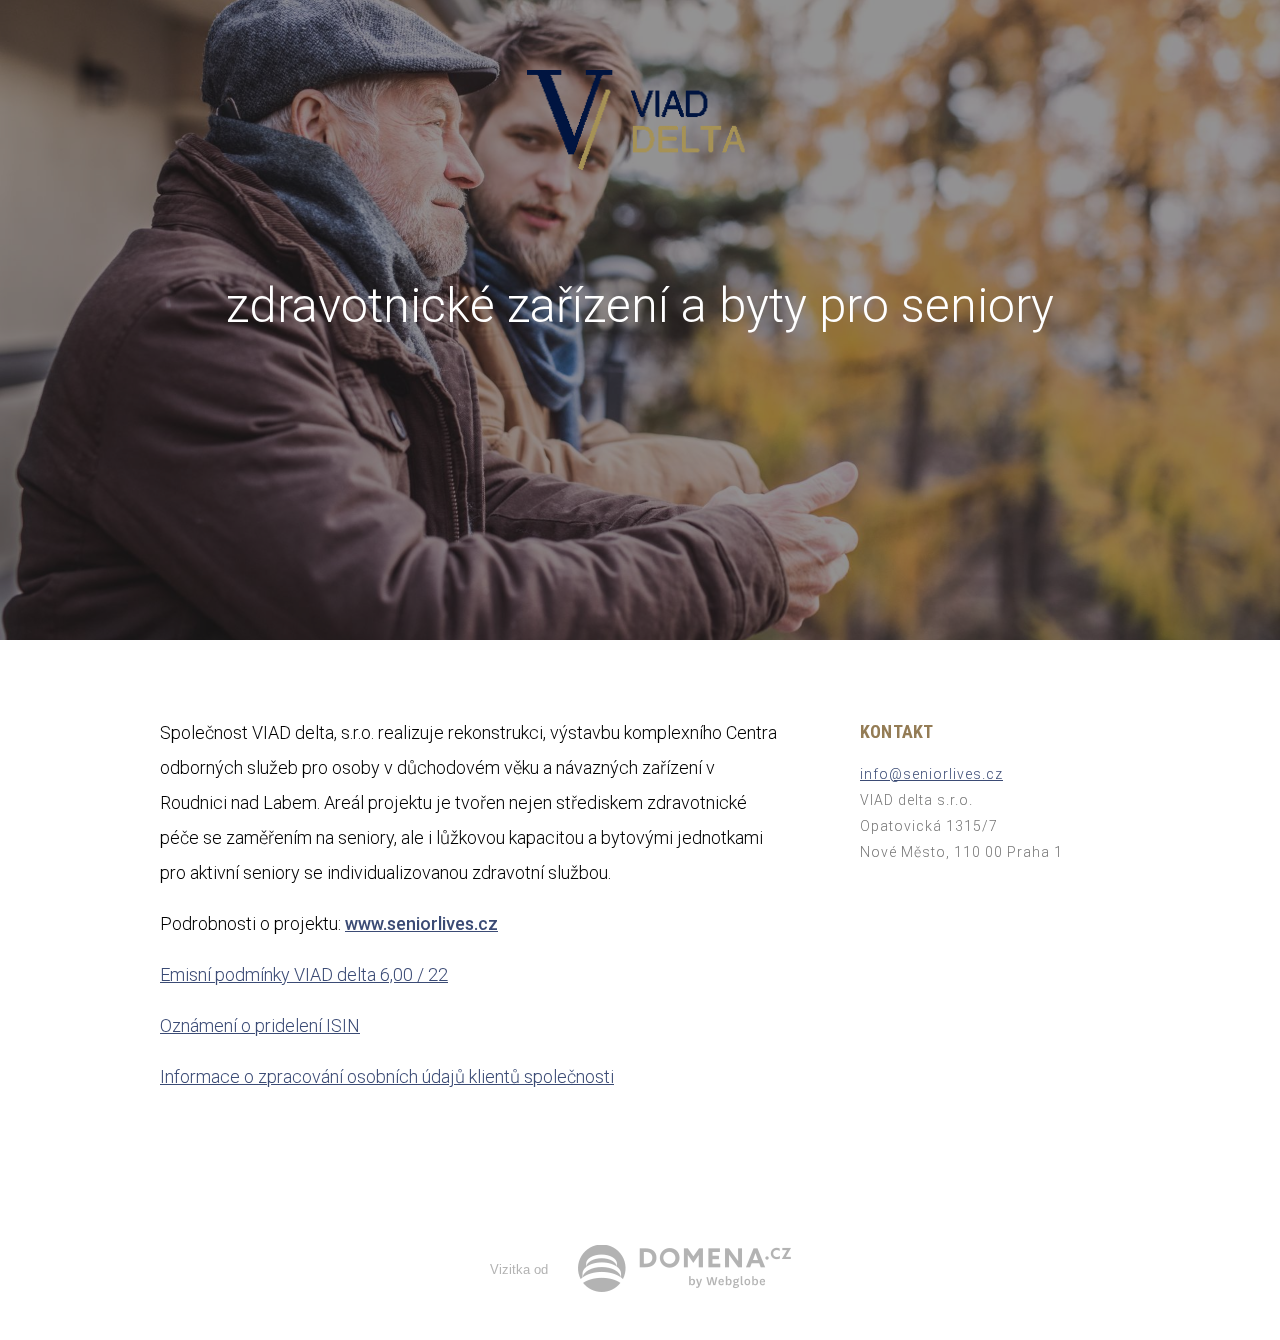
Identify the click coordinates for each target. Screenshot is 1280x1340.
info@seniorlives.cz (931, 774)
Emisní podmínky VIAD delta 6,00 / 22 (304, 974)
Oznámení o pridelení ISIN (260, 1025)
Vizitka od (519, 1269)
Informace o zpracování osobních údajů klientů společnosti (387, 1076)
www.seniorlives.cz (421, 923)
